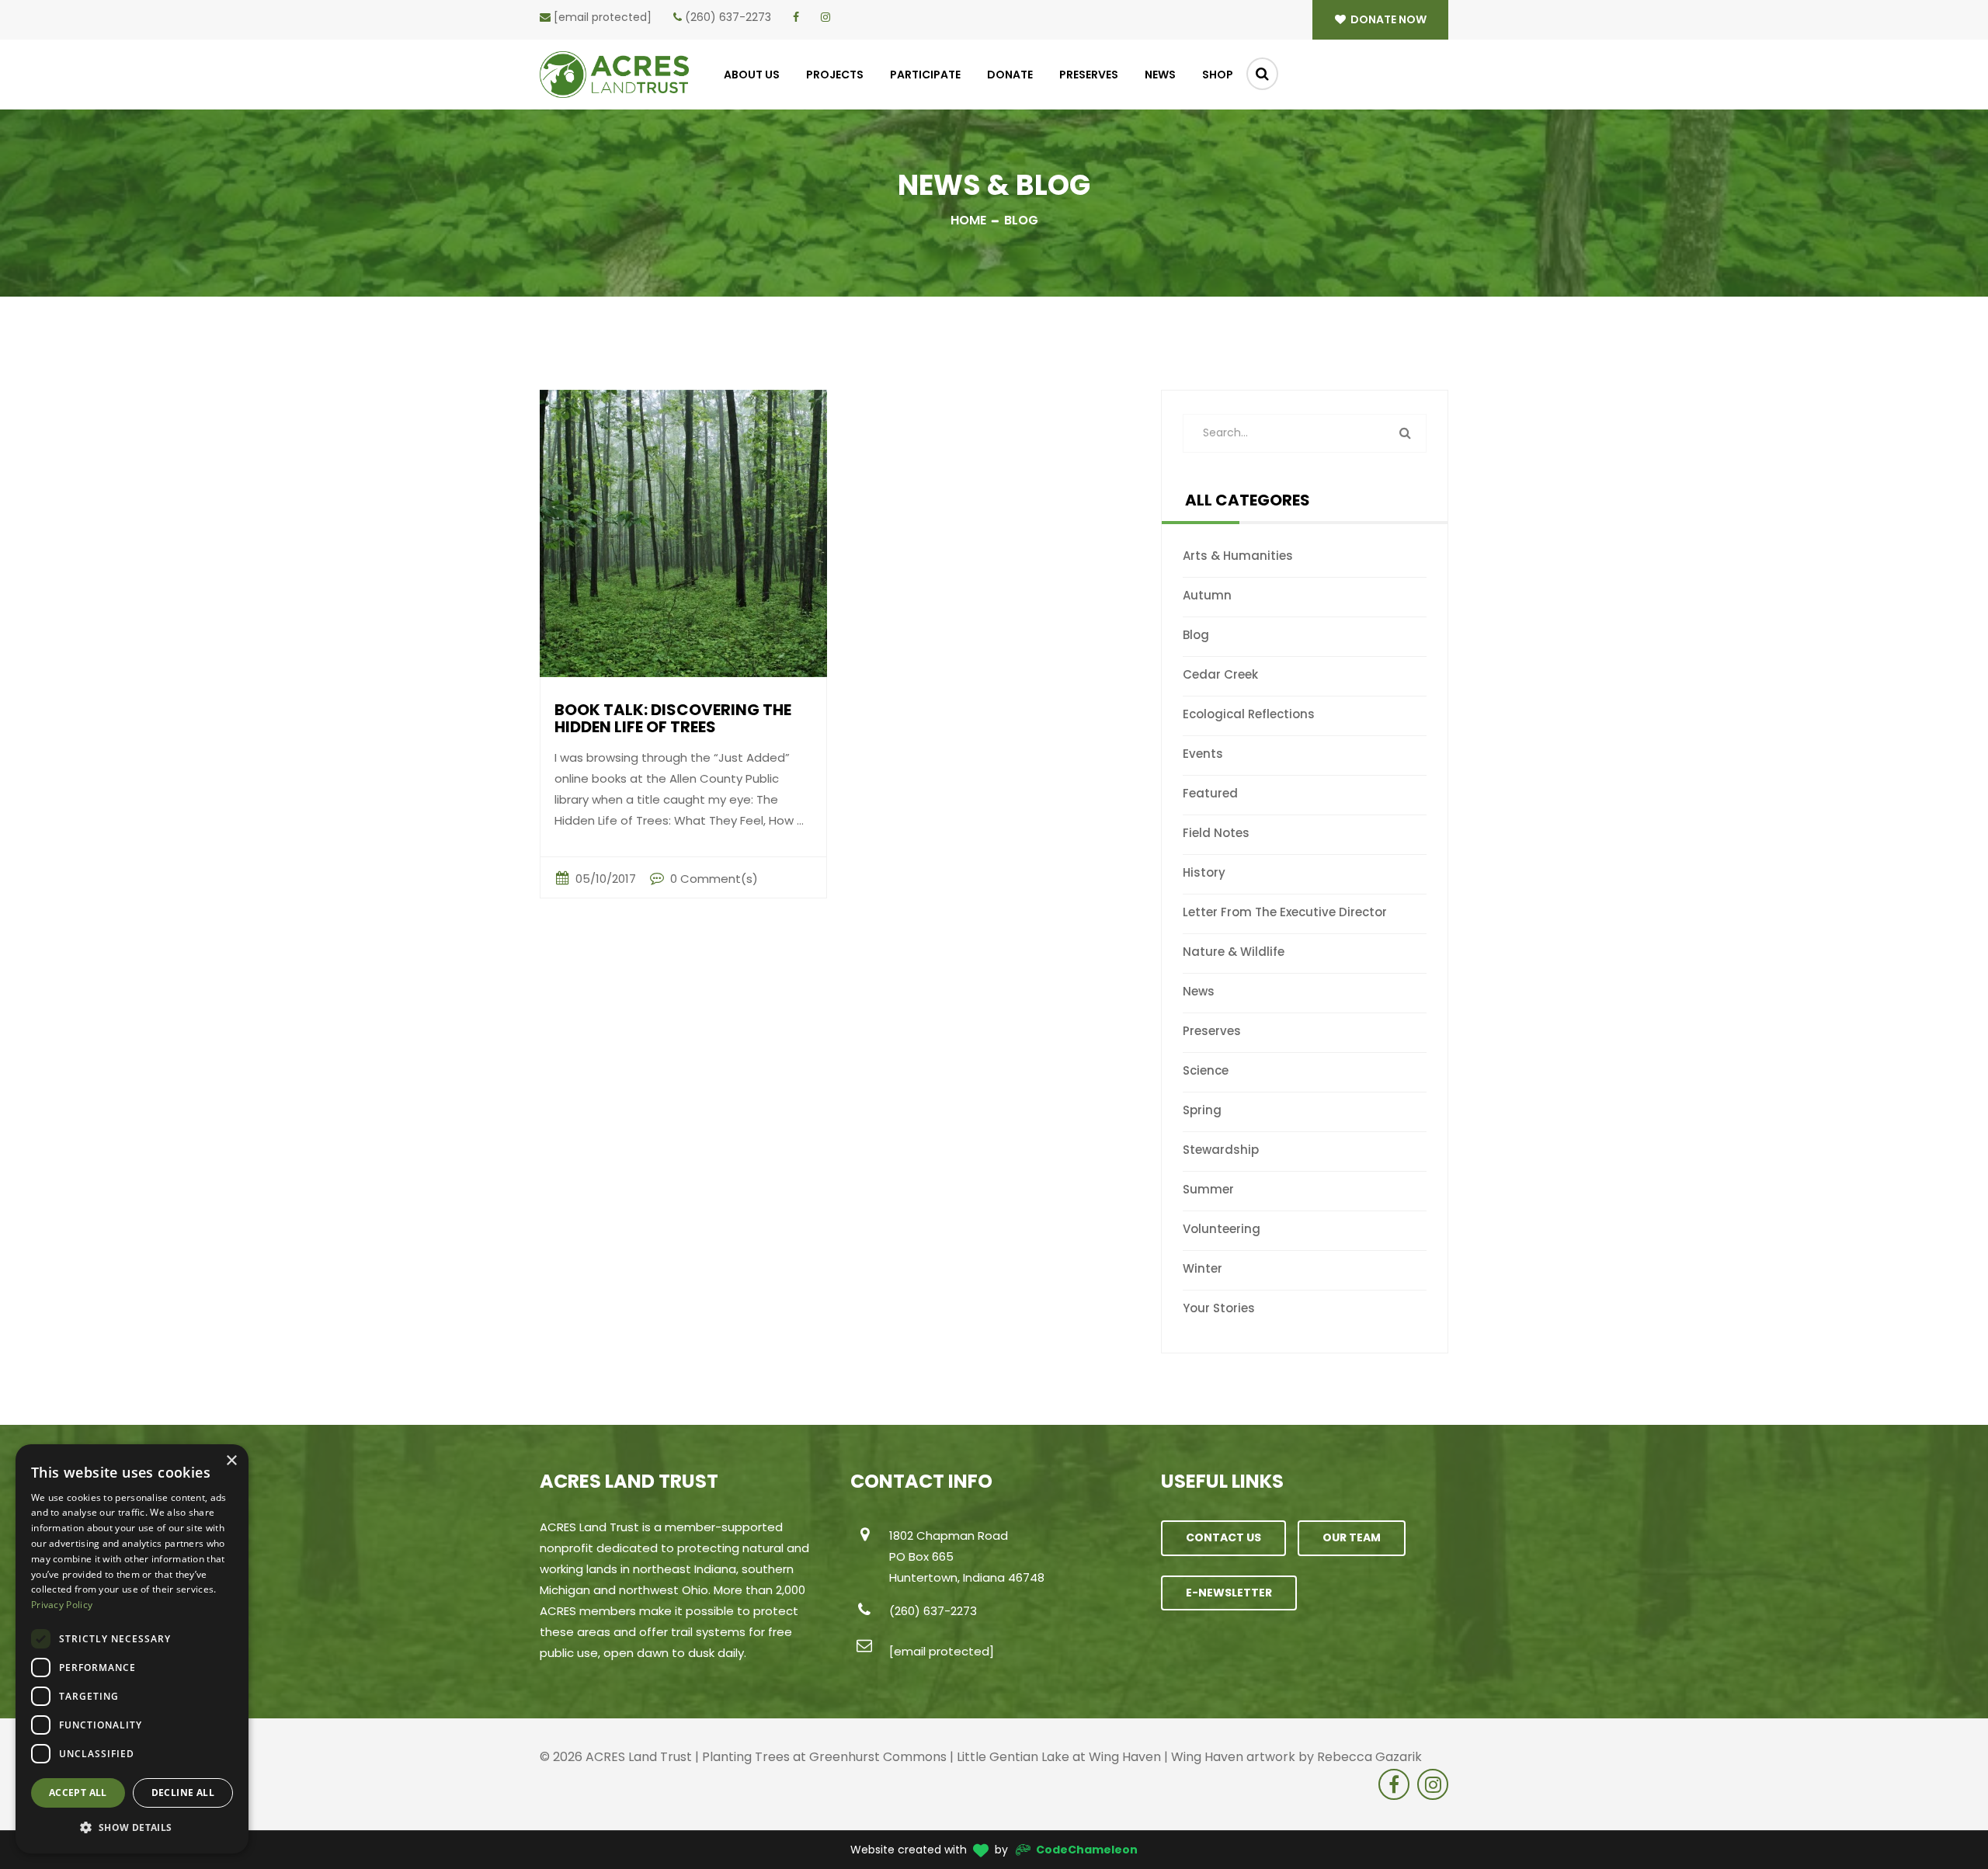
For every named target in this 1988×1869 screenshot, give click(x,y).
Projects (835, 75)
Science (1206, 1070)
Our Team (1352, 1537)
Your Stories (1219, 1308)
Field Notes (1216, 833)
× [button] (231, 1461)
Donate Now (1387, 19)
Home (968, 220)
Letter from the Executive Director (1285, 912)
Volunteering (1222, 1229)
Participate (925, 75)
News (1160, 75)
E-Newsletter (1229, 1593)
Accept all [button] (78, 1793)
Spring (1202, 1110)
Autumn (1207, 595)
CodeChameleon (1087, 1850)
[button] (132, 1828)
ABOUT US (752, 75)
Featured (1210, 793)
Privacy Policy (62, 1605)
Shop (1218, 75)
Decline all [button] (183, 1793)
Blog (1196, 635)
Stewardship (1221, 1150)
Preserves (1089, 75)
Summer (1208, 1189)
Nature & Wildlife (1234, 952)
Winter (1203, 1268)
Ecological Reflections (1249, 714)
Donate (1010, 75)
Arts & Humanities (1238, 556)
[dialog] (132, 1649)
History (1204, 872)
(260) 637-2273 (728, 17)
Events (1203, 754)
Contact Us (1223, 1537)
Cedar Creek (1220, 674)
